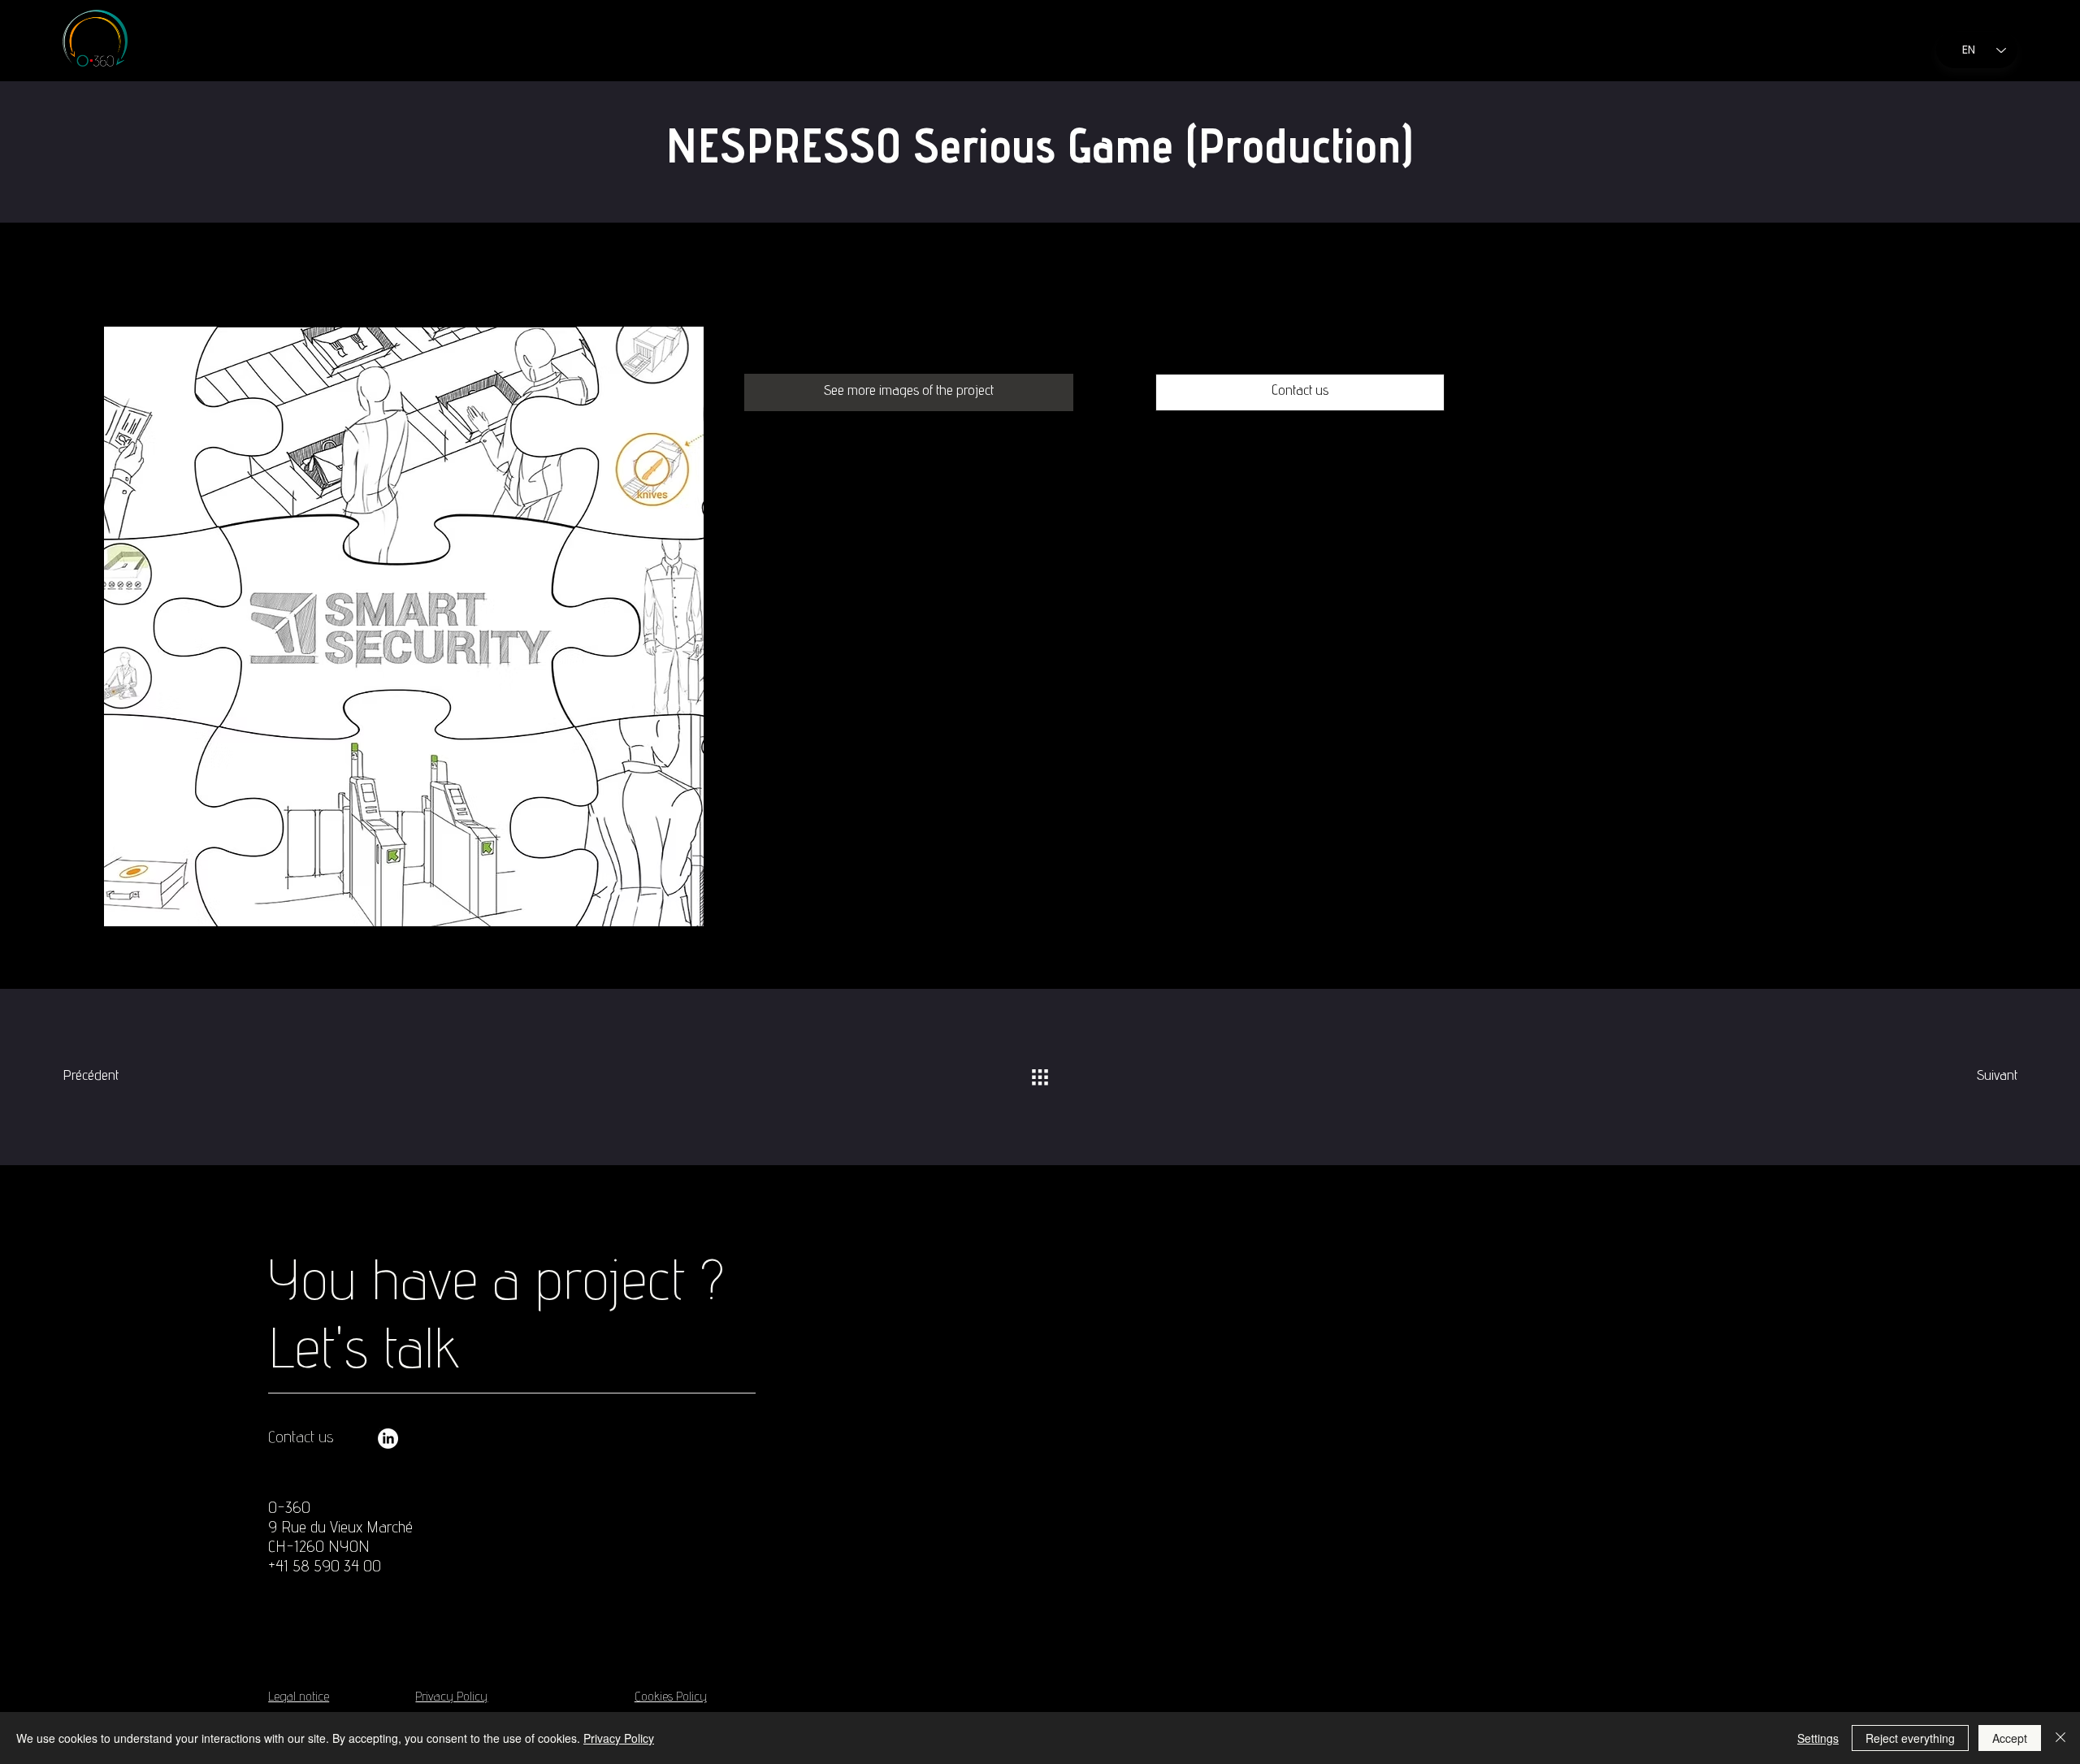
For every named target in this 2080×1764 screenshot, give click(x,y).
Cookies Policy (671, 1698)
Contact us (301, 1439)
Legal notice (299, 1698)
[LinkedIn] (388, 1439)
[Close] (2060, 1738)
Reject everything (1910, 1738)
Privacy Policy (451, 1698)
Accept (2010, 1738)
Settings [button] (1818, 1738)
